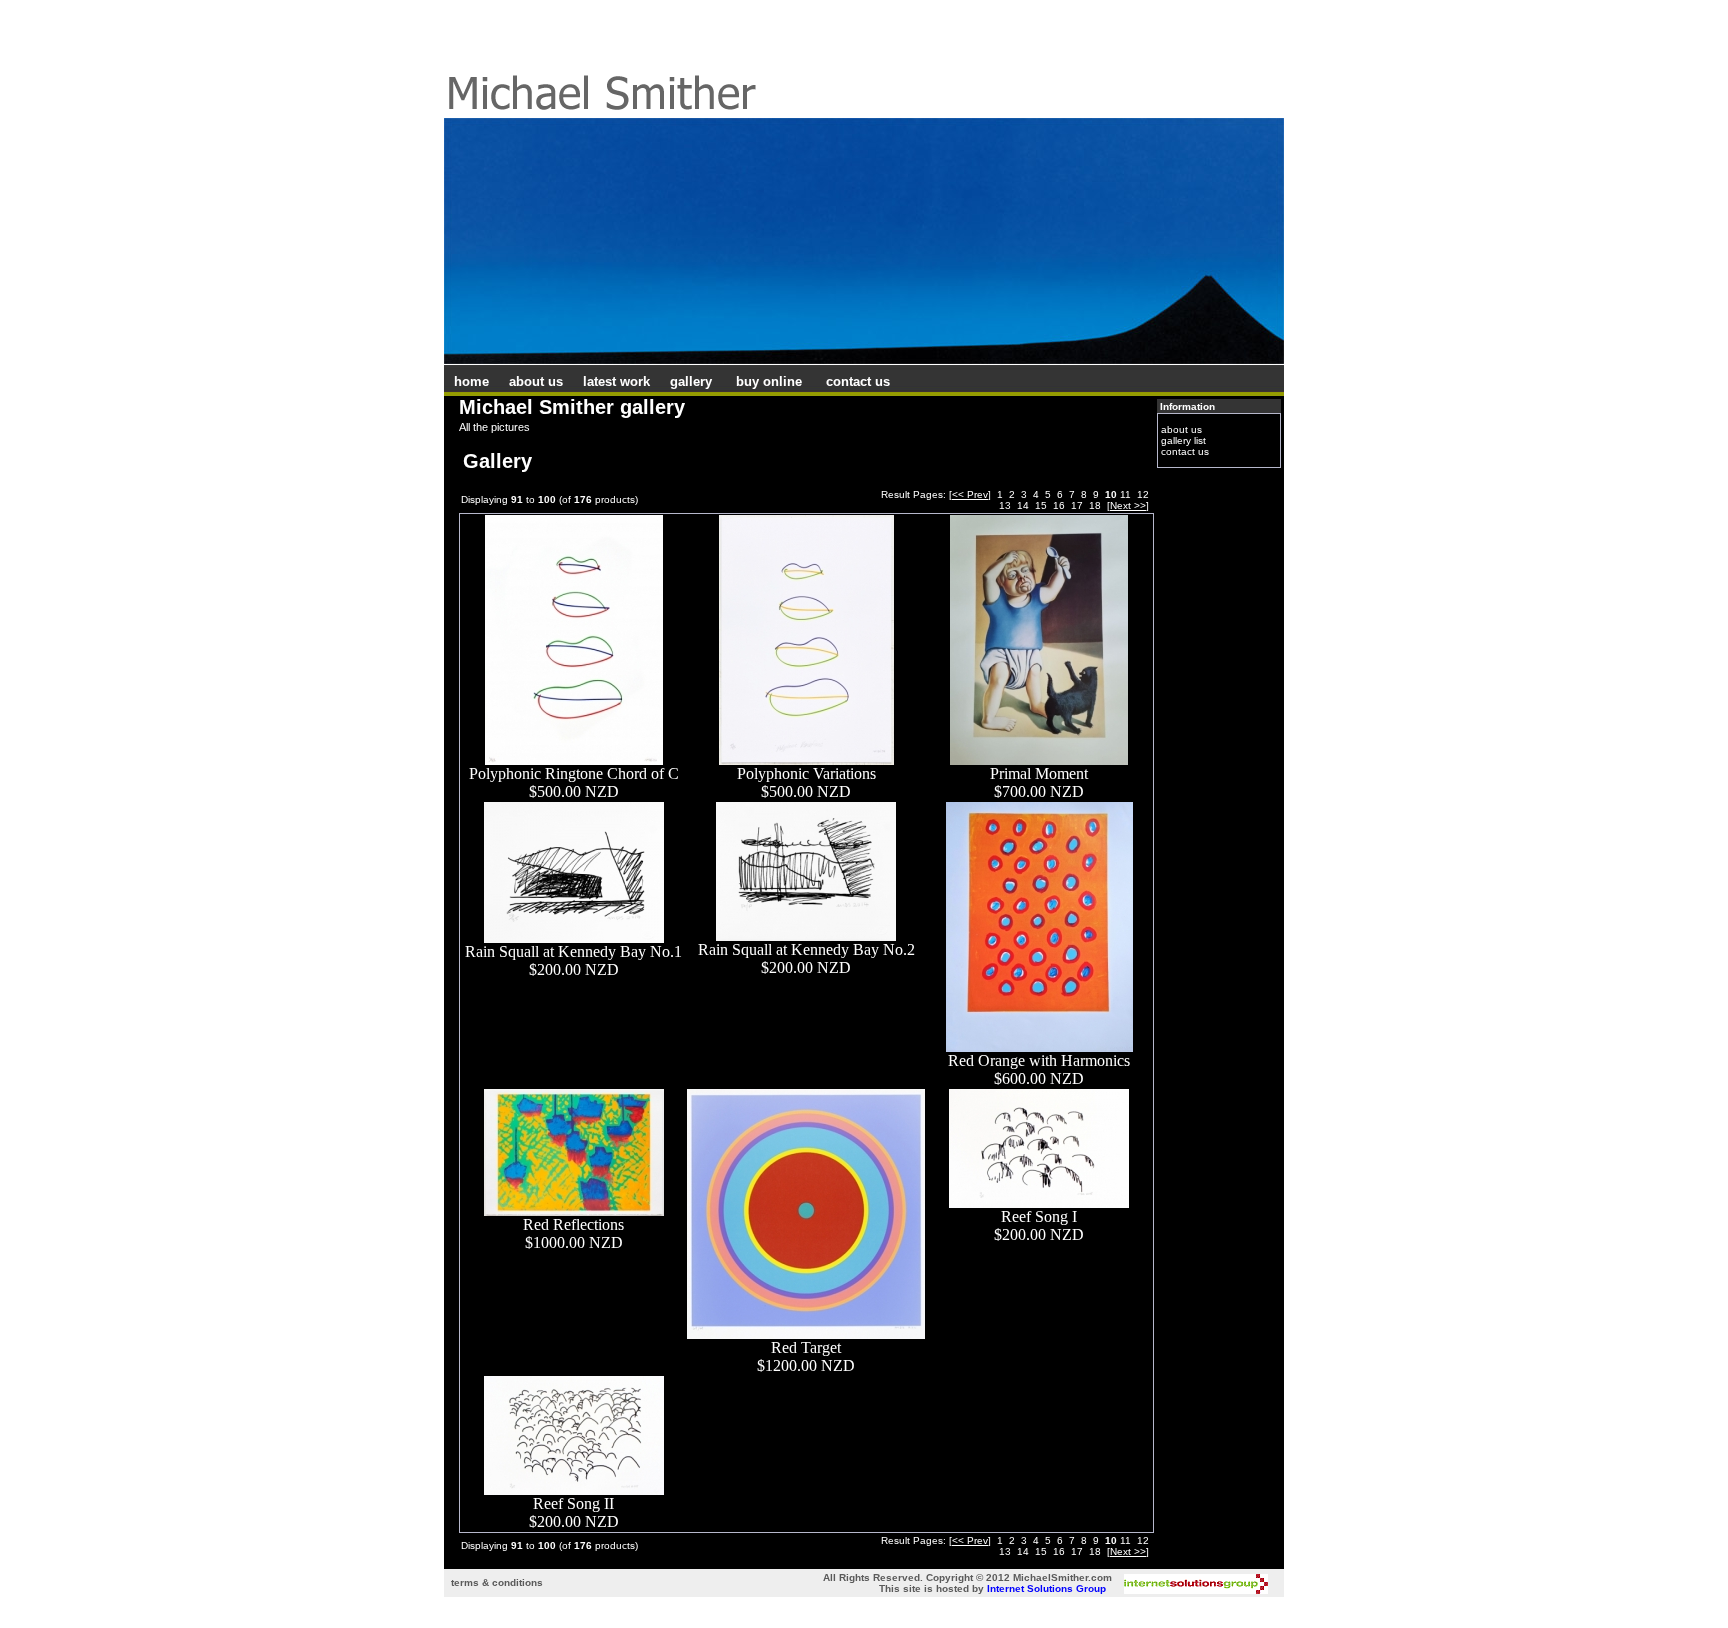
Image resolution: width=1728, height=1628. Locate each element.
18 (1095, 505)
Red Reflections (573, 1224)
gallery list (1183, 440)
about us (536, 381)
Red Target (806, 1347)
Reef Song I (1039, 1216)
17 (1077, 505)
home (471, 381)
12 (1143, 494)
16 (1059, 505)
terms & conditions (497, 1582)
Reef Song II (573, 1503)
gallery (691, 381)
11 (1125, 494)
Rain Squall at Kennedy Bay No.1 (573, 951)
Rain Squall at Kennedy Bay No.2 (806, 949)
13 (1005, 505)
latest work (616, 381)
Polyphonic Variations (806, 773)
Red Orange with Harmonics (1039, 1060)
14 (1023, 505)
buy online (769, 381)
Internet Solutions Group (1046, 1588)
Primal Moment (1039, 773)
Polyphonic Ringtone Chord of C (574, 773)
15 (1041, 505)
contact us (858, 381)
